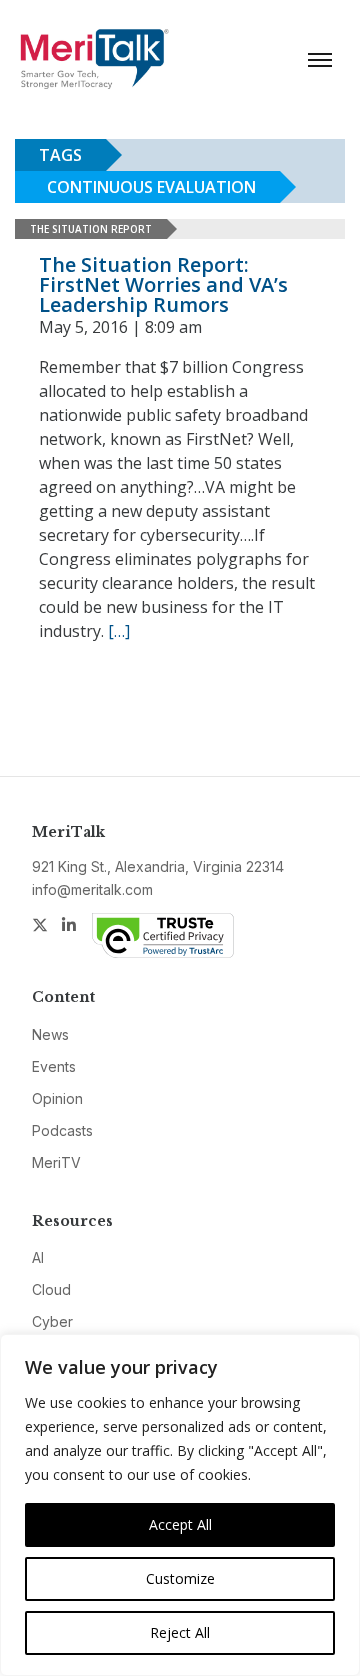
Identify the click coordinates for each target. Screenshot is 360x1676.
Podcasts (62, 1130)
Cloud (51, 1289)
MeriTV (56, 1162)
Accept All (180, 1524)
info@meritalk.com (92, 889)
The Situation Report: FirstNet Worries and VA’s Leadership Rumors (163, 284)
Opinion (57, 1098)
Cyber (52, 1321)
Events (54, 1066)
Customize (180, 1578)
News (50, 1034)
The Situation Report (91, 229)
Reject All (180, 1632)
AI (38, 1257)
